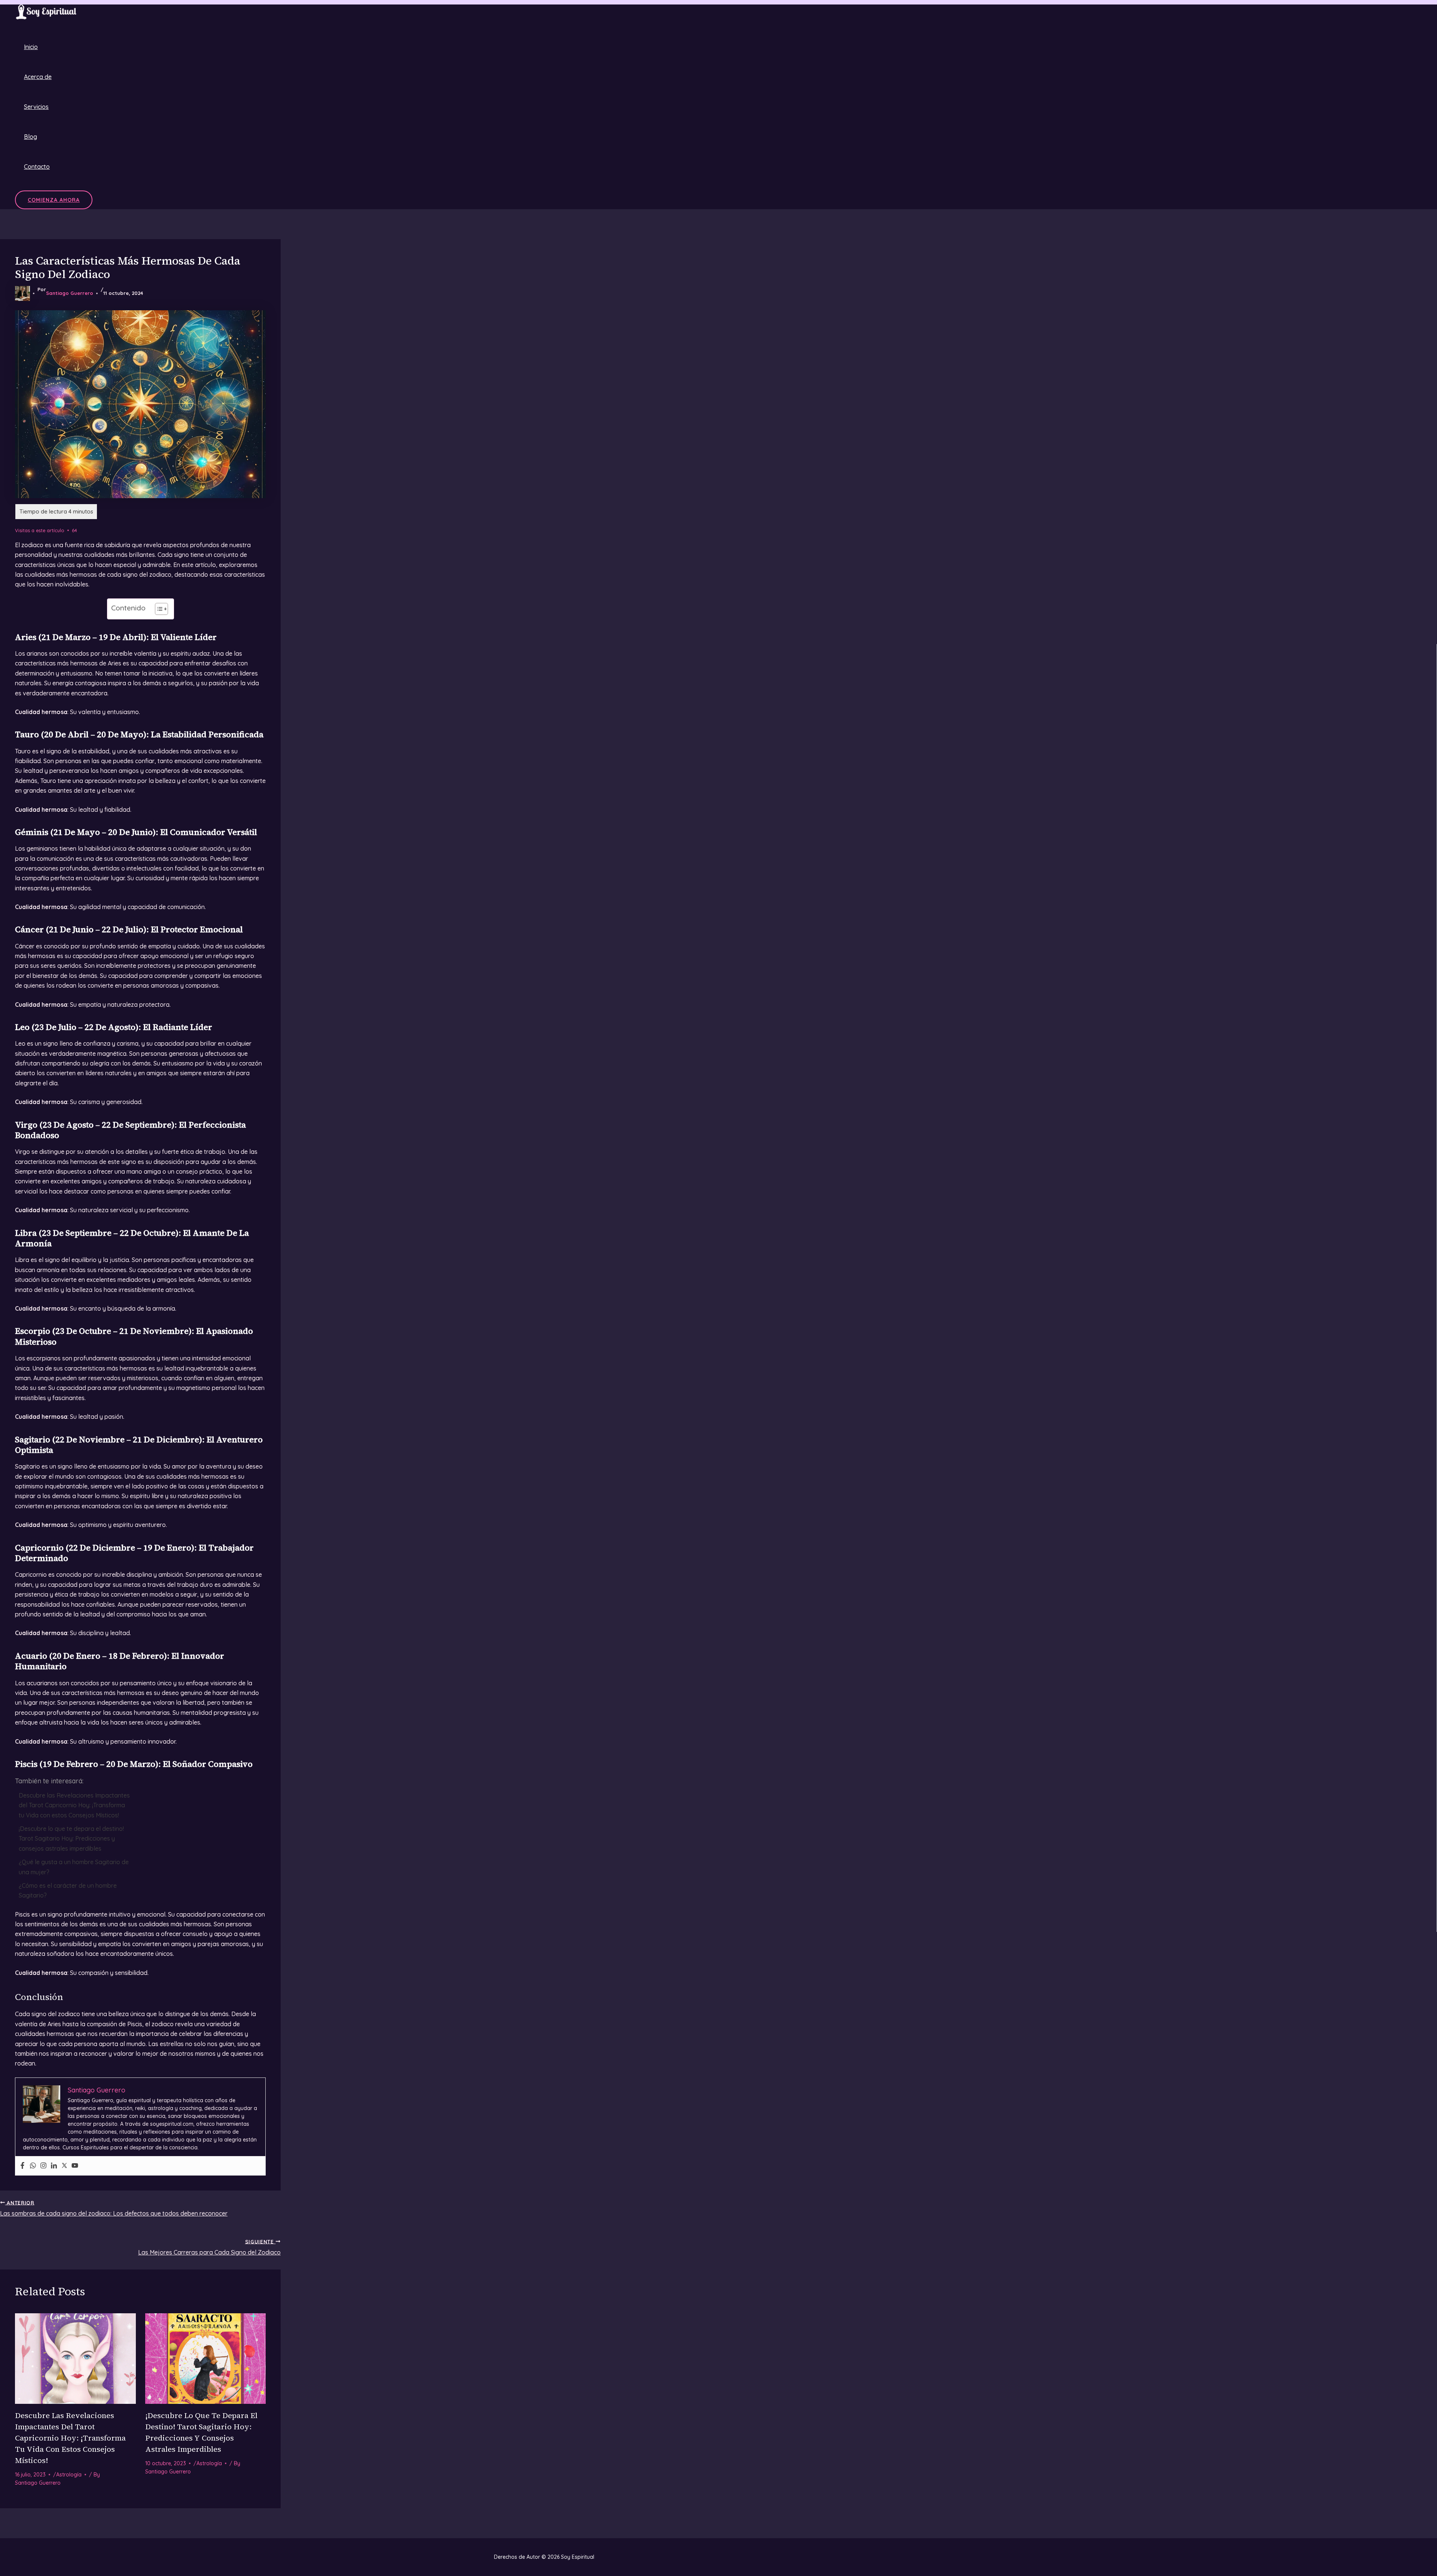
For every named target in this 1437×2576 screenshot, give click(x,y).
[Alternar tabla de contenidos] (158, 609)
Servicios (36, 107)
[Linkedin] (54, 2166)
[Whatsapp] (33, 2166)
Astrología (69, 2475)
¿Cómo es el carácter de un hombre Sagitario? (68, 1890)
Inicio (31, 47)
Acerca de (38, 77)
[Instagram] (43, 2166)
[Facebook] (22, 2166)
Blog (30, 137)
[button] (54, 200)
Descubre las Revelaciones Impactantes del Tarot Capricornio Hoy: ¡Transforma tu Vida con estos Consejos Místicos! (74, 1805)
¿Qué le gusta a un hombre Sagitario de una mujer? (74, 1867)
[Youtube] (75, 2166)
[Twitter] (64, 2166)
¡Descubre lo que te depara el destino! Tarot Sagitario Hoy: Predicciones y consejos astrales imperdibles (71, 1839)
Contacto (37, 167)
